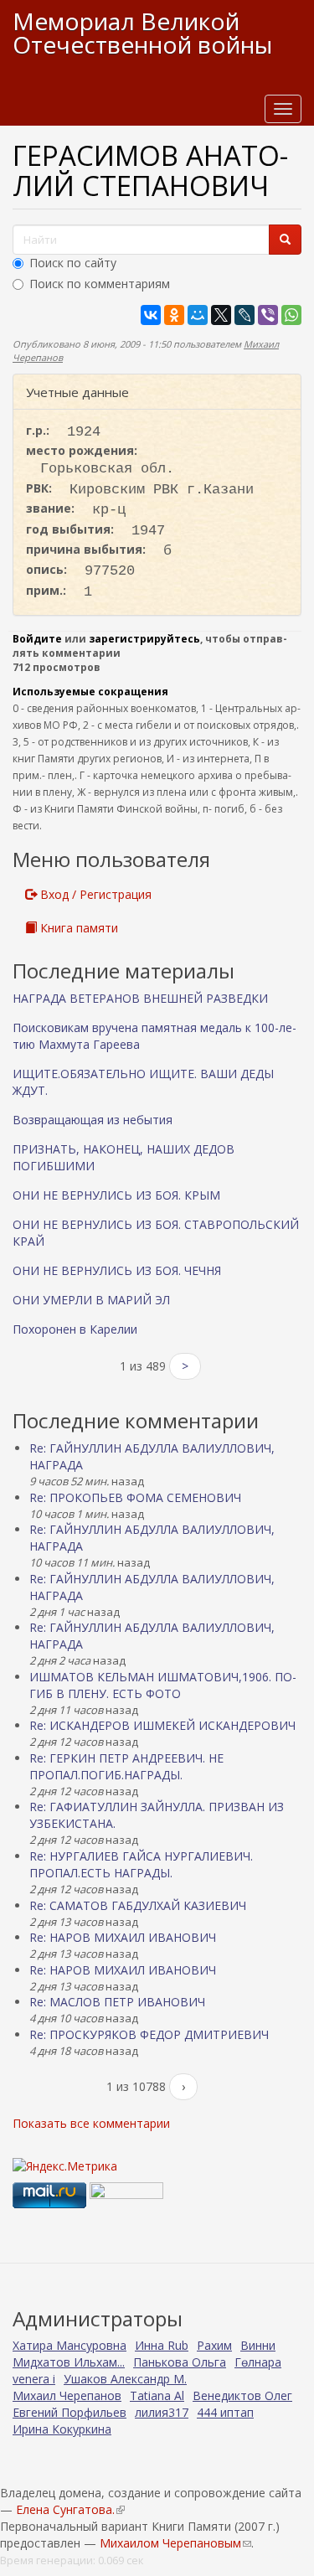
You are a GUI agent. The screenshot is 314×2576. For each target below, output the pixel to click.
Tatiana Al (157, 2395)
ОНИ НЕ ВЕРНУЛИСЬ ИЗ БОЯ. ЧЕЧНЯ (117, 1270)
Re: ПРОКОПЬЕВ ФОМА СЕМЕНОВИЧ (135, 1497)
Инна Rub (162, 2345)
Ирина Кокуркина (62, 2429)
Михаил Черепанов (67, 2395)
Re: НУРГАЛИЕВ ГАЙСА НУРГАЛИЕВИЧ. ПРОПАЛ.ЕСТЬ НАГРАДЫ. (141, 1864)
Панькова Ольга (180, 2362)
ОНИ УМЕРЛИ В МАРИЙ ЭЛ (91, 1300)
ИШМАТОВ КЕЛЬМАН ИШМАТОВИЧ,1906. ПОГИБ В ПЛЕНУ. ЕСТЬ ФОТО (163, 1685)
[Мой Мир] (198, 315)
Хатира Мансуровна (69, 2345)
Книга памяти (77, 928)
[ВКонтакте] (151, 315)
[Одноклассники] (174, 315)
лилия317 (162, 2412)
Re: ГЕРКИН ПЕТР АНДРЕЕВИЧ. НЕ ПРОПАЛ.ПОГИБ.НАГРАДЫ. (126, 1766)
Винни (258, 2345)
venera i (34, 2379)
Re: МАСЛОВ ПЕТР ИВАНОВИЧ (117, 2002)
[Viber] (268, 315)
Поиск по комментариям (100, 284)
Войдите (37, 639)
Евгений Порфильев (69, 2412)
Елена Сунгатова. (70, 2509)
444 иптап (225, 2412)
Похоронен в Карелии (75, 1329)
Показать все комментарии (91, 2123)
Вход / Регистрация (94, 894)
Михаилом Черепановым (175, 2543)
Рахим (214, 2345)
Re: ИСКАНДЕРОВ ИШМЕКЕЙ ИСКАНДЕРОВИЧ (162, 1725)
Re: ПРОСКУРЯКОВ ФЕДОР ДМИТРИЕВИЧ (149, 2034)
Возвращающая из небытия (93, 1120)
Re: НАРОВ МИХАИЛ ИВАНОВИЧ (123, 1937)
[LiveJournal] (245, 315)
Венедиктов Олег (242, 2395)
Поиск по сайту (73, 263)
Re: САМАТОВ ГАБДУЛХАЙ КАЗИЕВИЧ (138, 1905)
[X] (221, 315)
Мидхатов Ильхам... (69, 2362)
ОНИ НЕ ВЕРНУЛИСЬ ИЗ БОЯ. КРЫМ (116, 1195)
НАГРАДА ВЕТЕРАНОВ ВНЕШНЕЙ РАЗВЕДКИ (140, 998)
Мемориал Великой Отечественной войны (142, 33)
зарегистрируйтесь (144, 639)
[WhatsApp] (291, 315)
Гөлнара (258, 2362)
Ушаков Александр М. (125, 2379)
